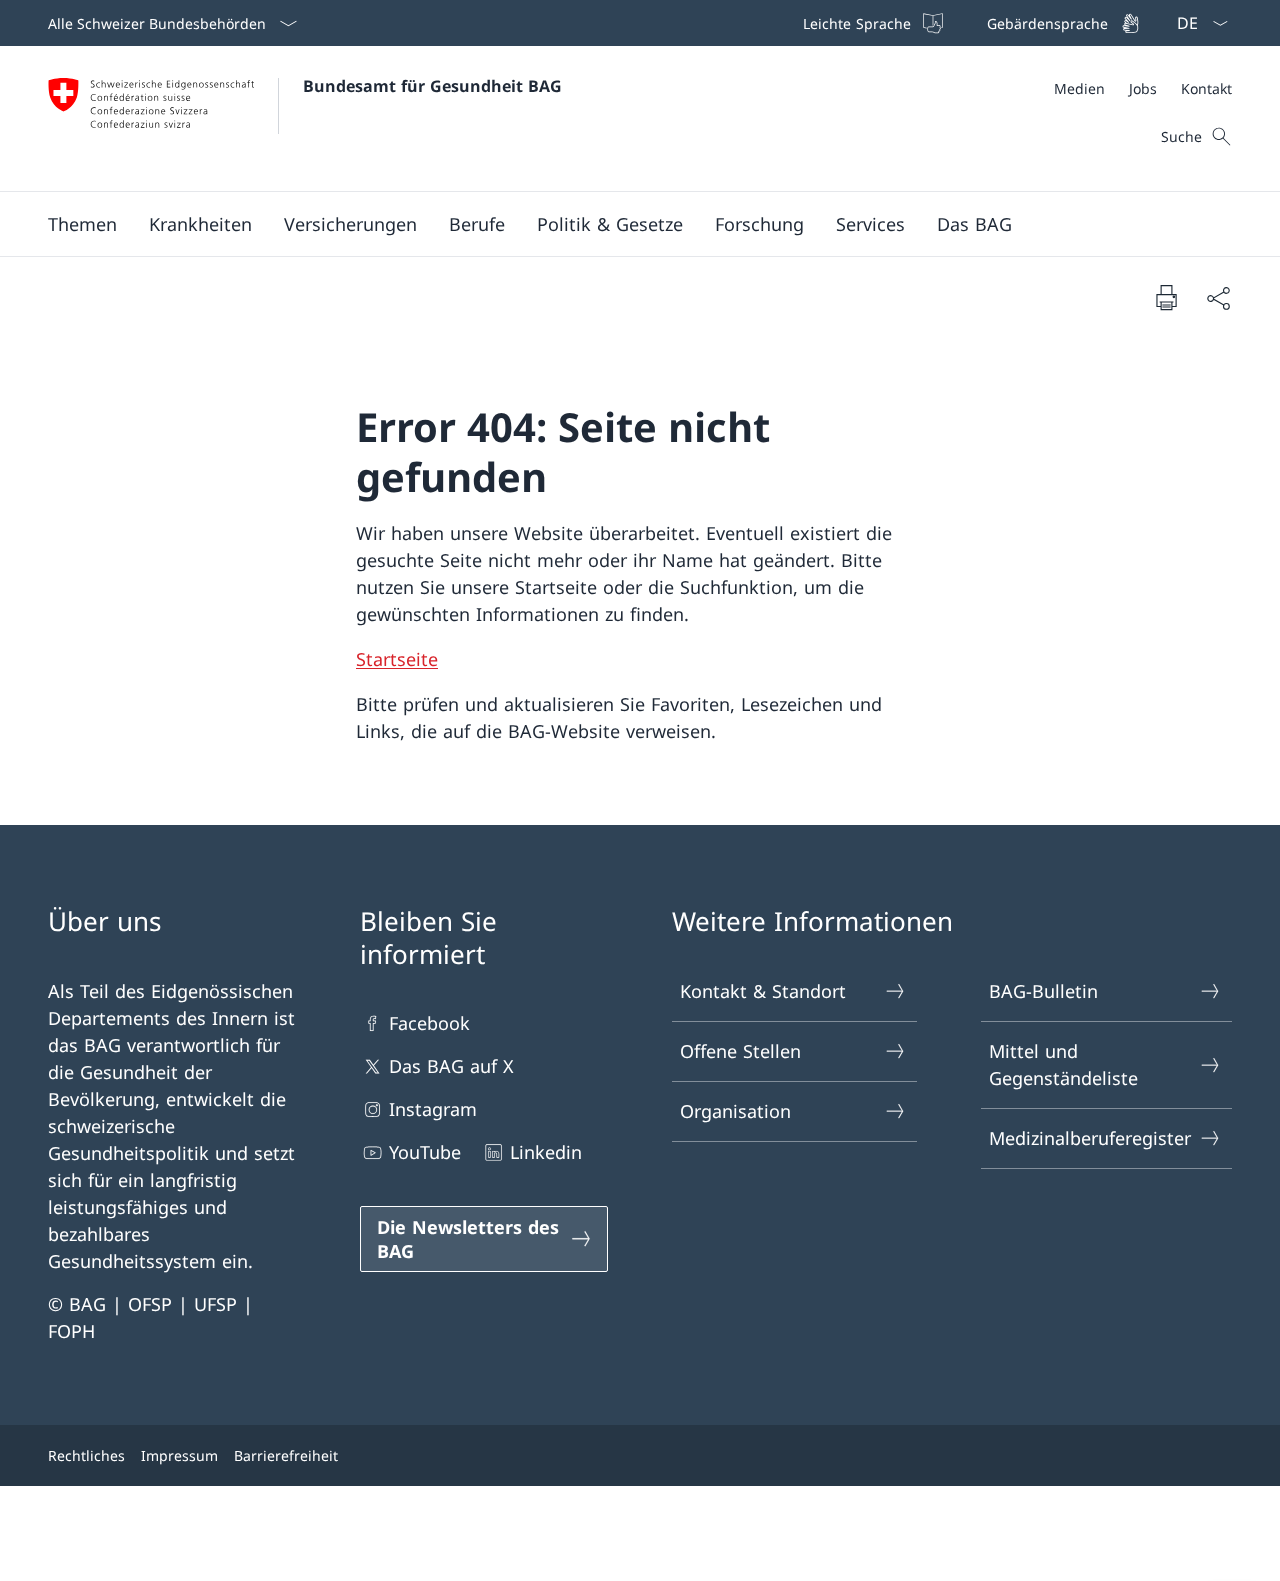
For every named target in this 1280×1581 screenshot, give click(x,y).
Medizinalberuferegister (1090, 1138)
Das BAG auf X (451, 1066)
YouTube (425, 1152)
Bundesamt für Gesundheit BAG (432, 86)
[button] (82, 224)
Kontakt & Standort (763, 991)
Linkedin (546, 1152)
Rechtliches (86, 1455)
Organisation (735, 1111)
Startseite (397, 659)
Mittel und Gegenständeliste (1063, 1064)
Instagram (433, 1109)
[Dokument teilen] (1218, 297)
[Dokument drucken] (1166, 297)
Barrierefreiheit (286, 1455)
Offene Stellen (740, 1051)
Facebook (429, 1023)
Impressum (179, 1455)
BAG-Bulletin (1043, 991)
